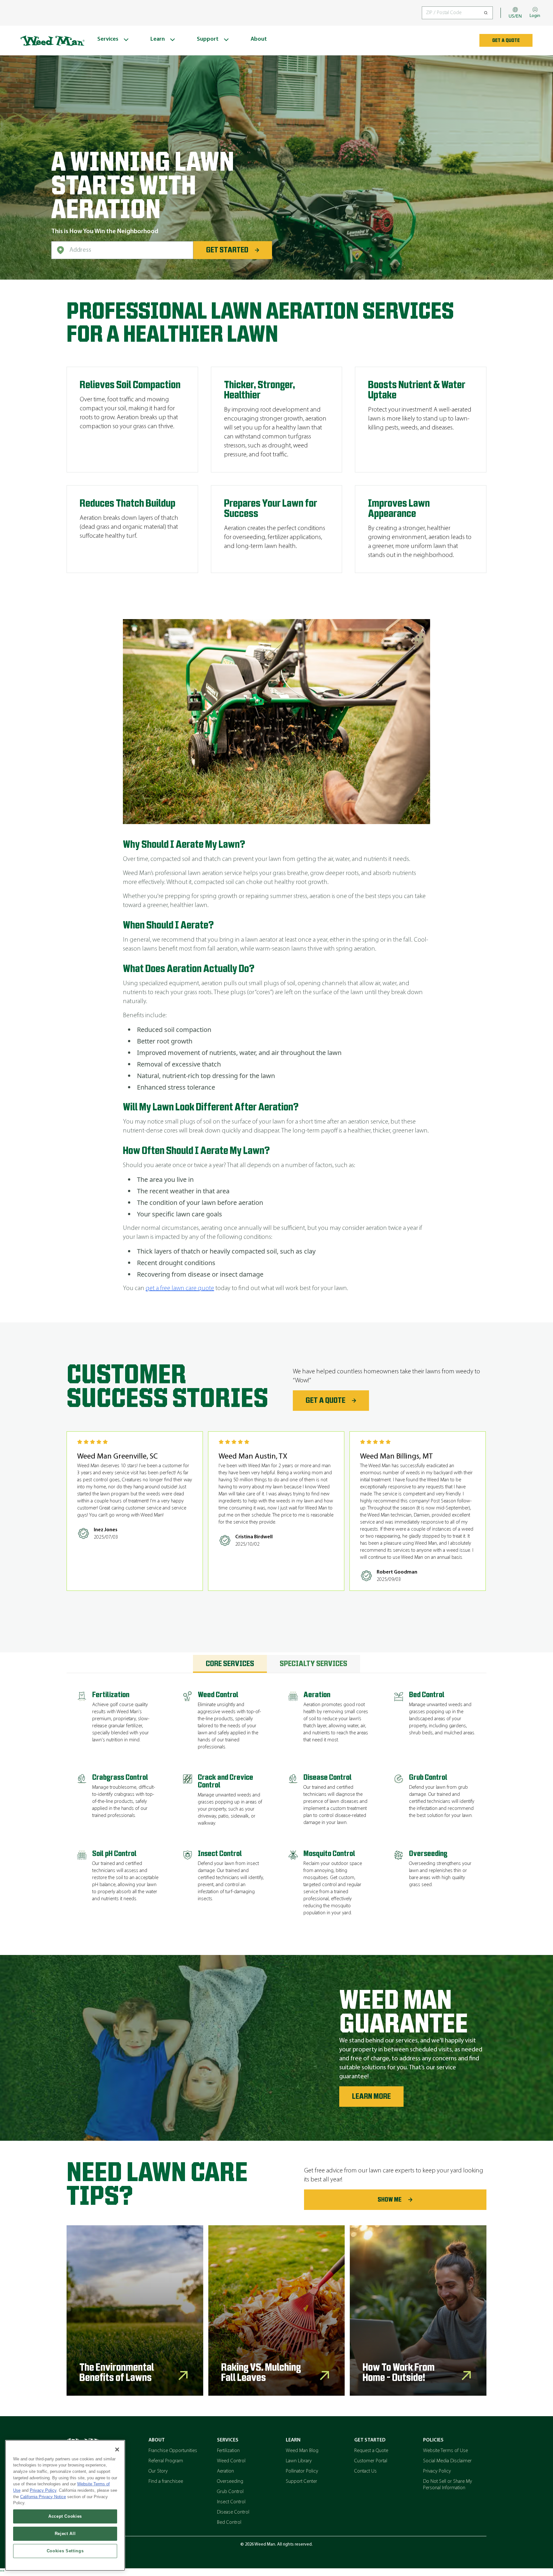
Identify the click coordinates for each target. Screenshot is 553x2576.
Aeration (225, 2471)
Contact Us (365, 2471)
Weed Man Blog (302, 2451)
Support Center (301, 2482)
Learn (293, 2440)
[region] (65, 2505)
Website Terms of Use (445, 2451)
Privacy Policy (437, 2471)
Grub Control (230, 2492)
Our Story (158, 2471)
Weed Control (231, 2461)
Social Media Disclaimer (447, 2461)
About (157, 2440)
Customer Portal (371, 2461)
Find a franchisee (166, 2482)
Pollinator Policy (302, 2471)
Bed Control (229, 2523)
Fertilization (228, 2451)
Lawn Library (299, 2461)
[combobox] (122, 250)
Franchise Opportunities (173, 2451)
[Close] (117, 2449)
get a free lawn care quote (180, 1288)
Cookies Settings (65, 2551)
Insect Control (231, 2502)
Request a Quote (371, 2451)
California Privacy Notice (43, 2497)
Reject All (65, 2534)
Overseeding (230, 2482)
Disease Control (233, 2512)
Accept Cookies (65, 2516)
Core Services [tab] (230, 1664)
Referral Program (166, 2461)
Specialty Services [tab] (313, 1664)
